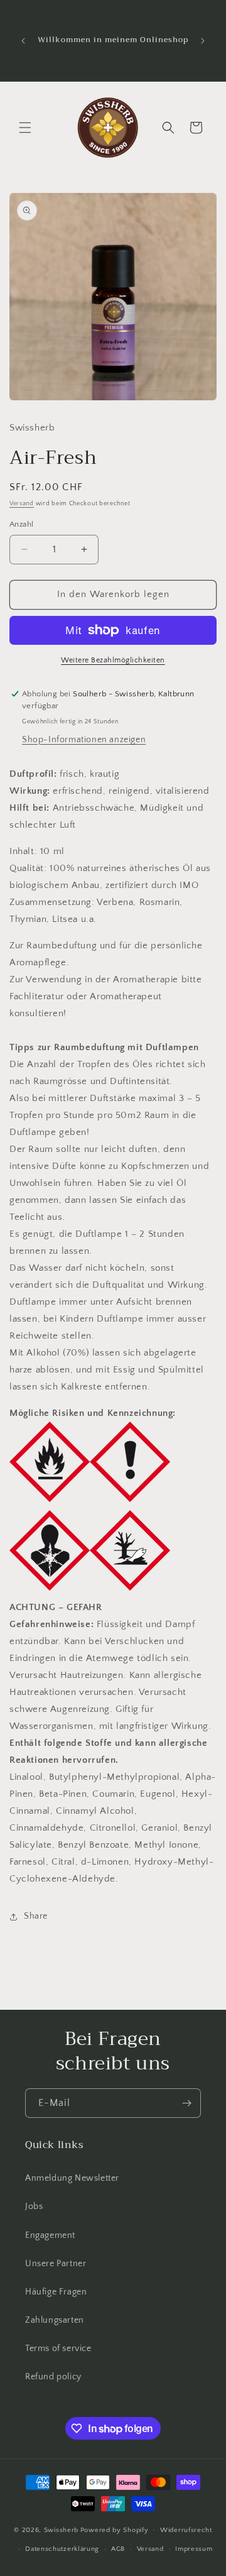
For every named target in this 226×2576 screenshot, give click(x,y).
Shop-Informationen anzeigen (84, 740)
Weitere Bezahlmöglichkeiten (113, 660)
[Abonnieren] (186, 2103)
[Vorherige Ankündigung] (23, 41)
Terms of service (58, 2349)
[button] (25, 128)
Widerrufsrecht (186, 2530)
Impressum (194, 2549)
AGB (118, 2549)
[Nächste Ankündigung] (203, 41)
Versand (22, 504)
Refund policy (53, 2377)
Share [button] (36, 1916)
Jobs (34, 2206)
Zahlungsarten (55, 2320)
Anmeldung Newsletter (72, 2178)
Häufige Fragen (56, 2292)
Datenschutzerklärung (62, 2549)
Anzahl (21, 524)
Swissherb (61, 2529)
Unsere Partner (56, 2264)
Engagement (50, 2235)
